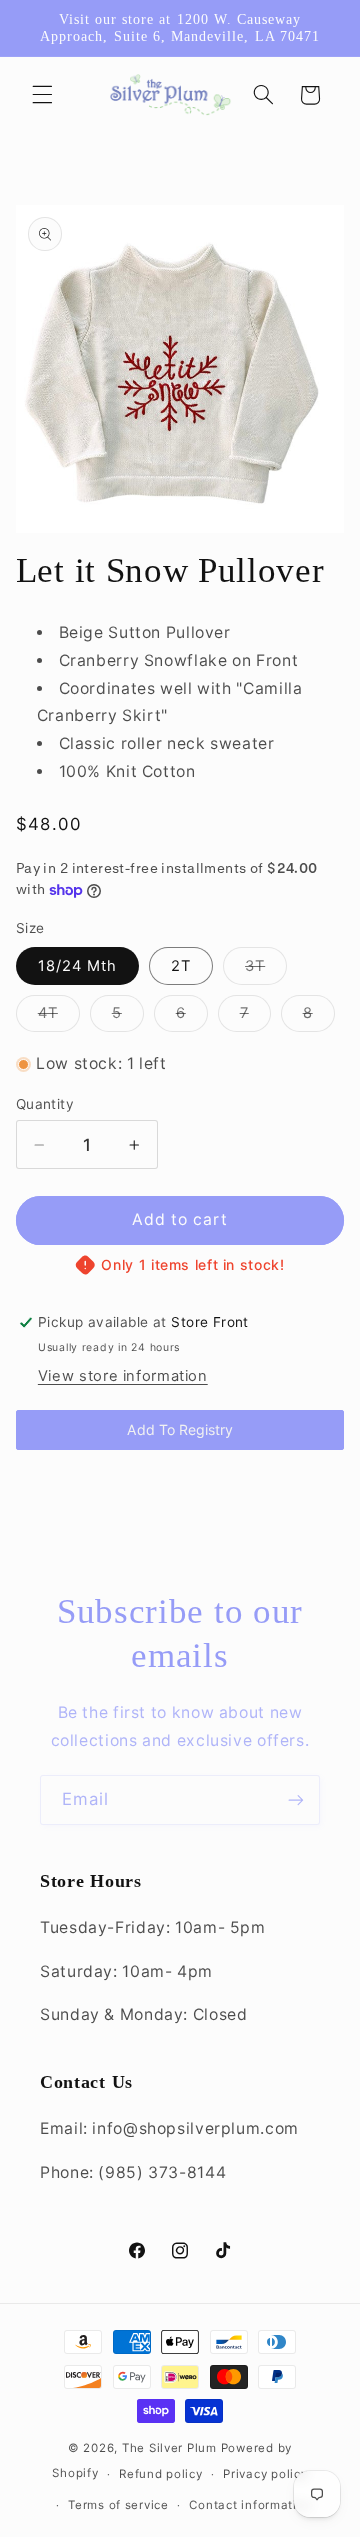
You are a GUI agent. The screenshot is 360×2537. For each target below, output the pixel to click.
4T (59, 1017)
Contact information (250, 2505)
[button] (42, 95)
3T (266, 970)
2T (181, 966)
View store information (123, 1376)
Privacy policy (265, 2474)
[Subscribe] (296, 1799)
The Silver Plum (169, 2448)
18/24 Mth (77, 966)
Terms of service (118, 2505)
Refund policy (161, 2474)
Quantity (45, 1104)
